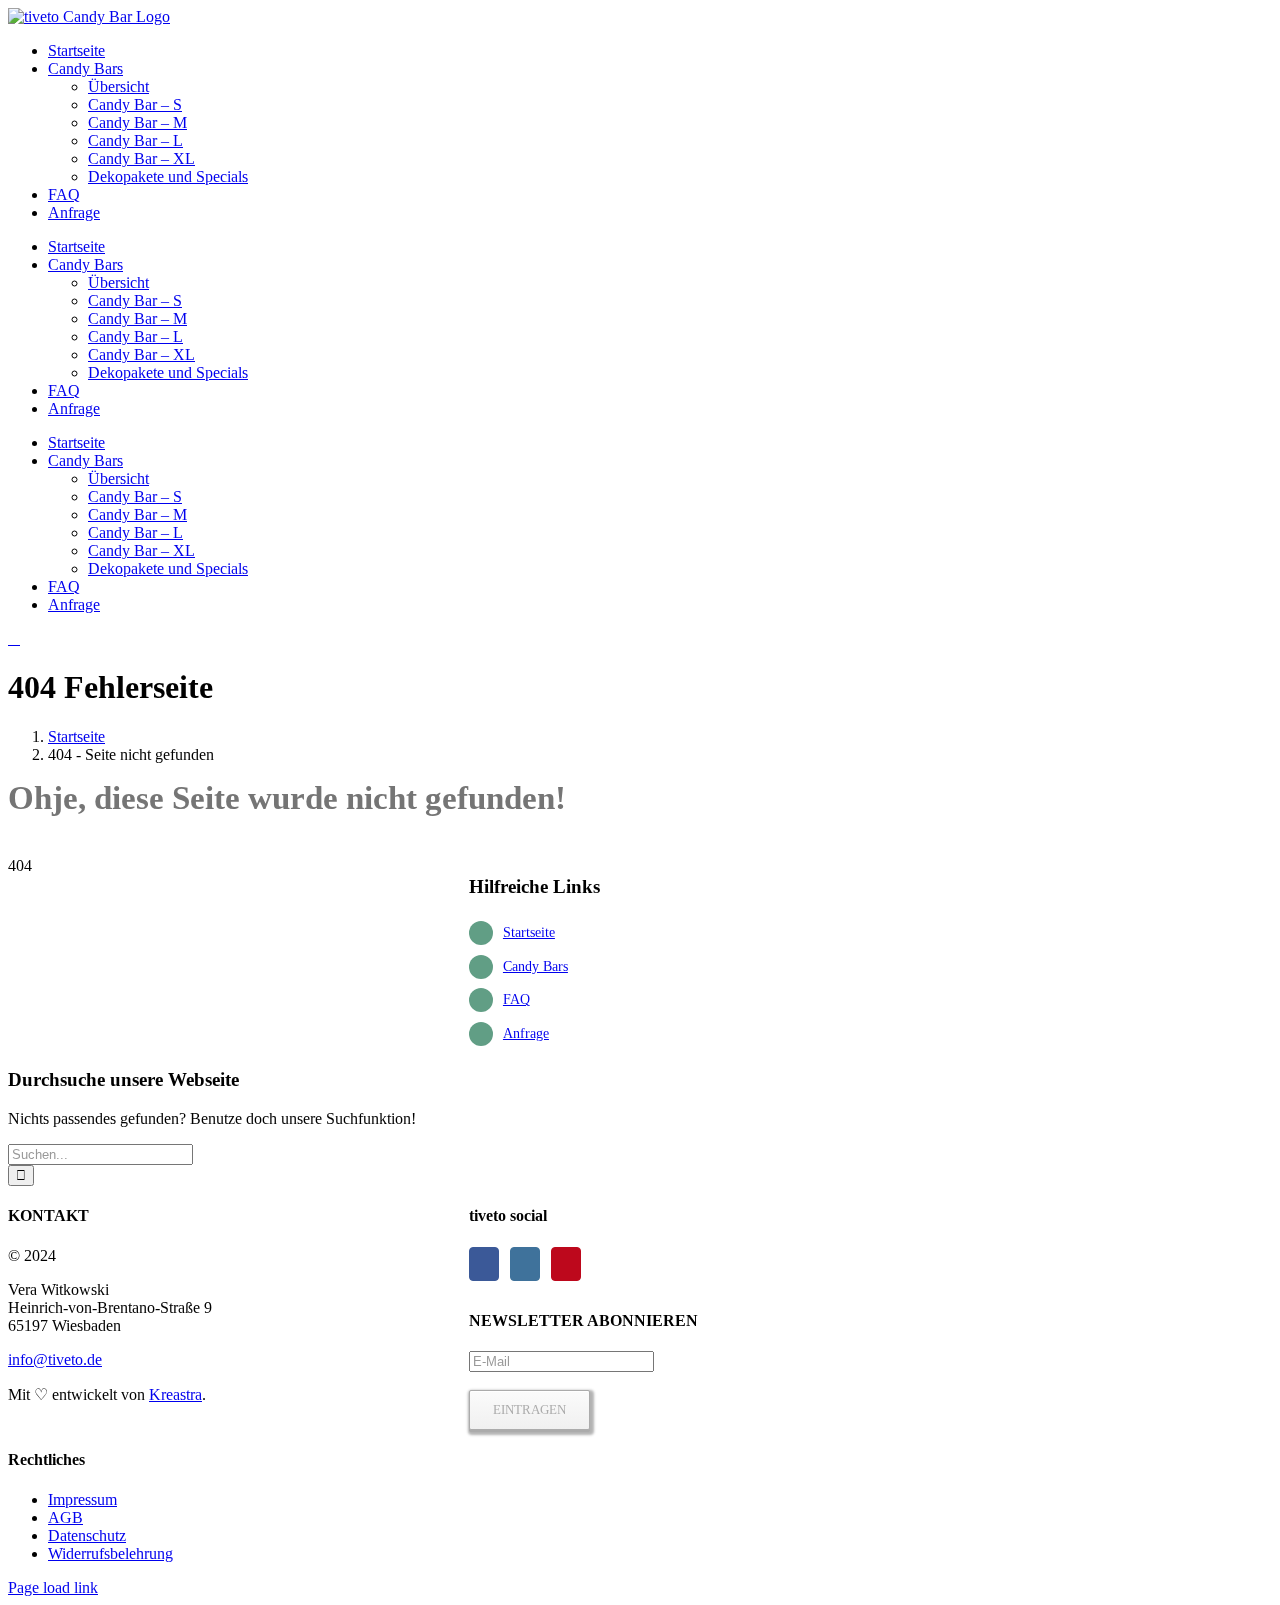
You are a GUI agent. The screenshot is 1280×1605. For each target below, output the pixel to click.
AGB (65, 1517)
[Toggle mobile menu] (14, 638)
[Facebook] (484, 1264)
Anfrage (526, 1033)
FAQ (516, 999)
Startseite (529, 932)
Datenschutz (87, 1535)
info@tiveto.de (55, 1359)
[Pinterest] (566, 1264)
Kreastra (175, 1394)
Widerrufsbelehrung (110, 1553)
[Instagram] (525, 1264)
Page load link (53, 1587)
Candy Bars (535, 966)
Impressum (82, 1499)
